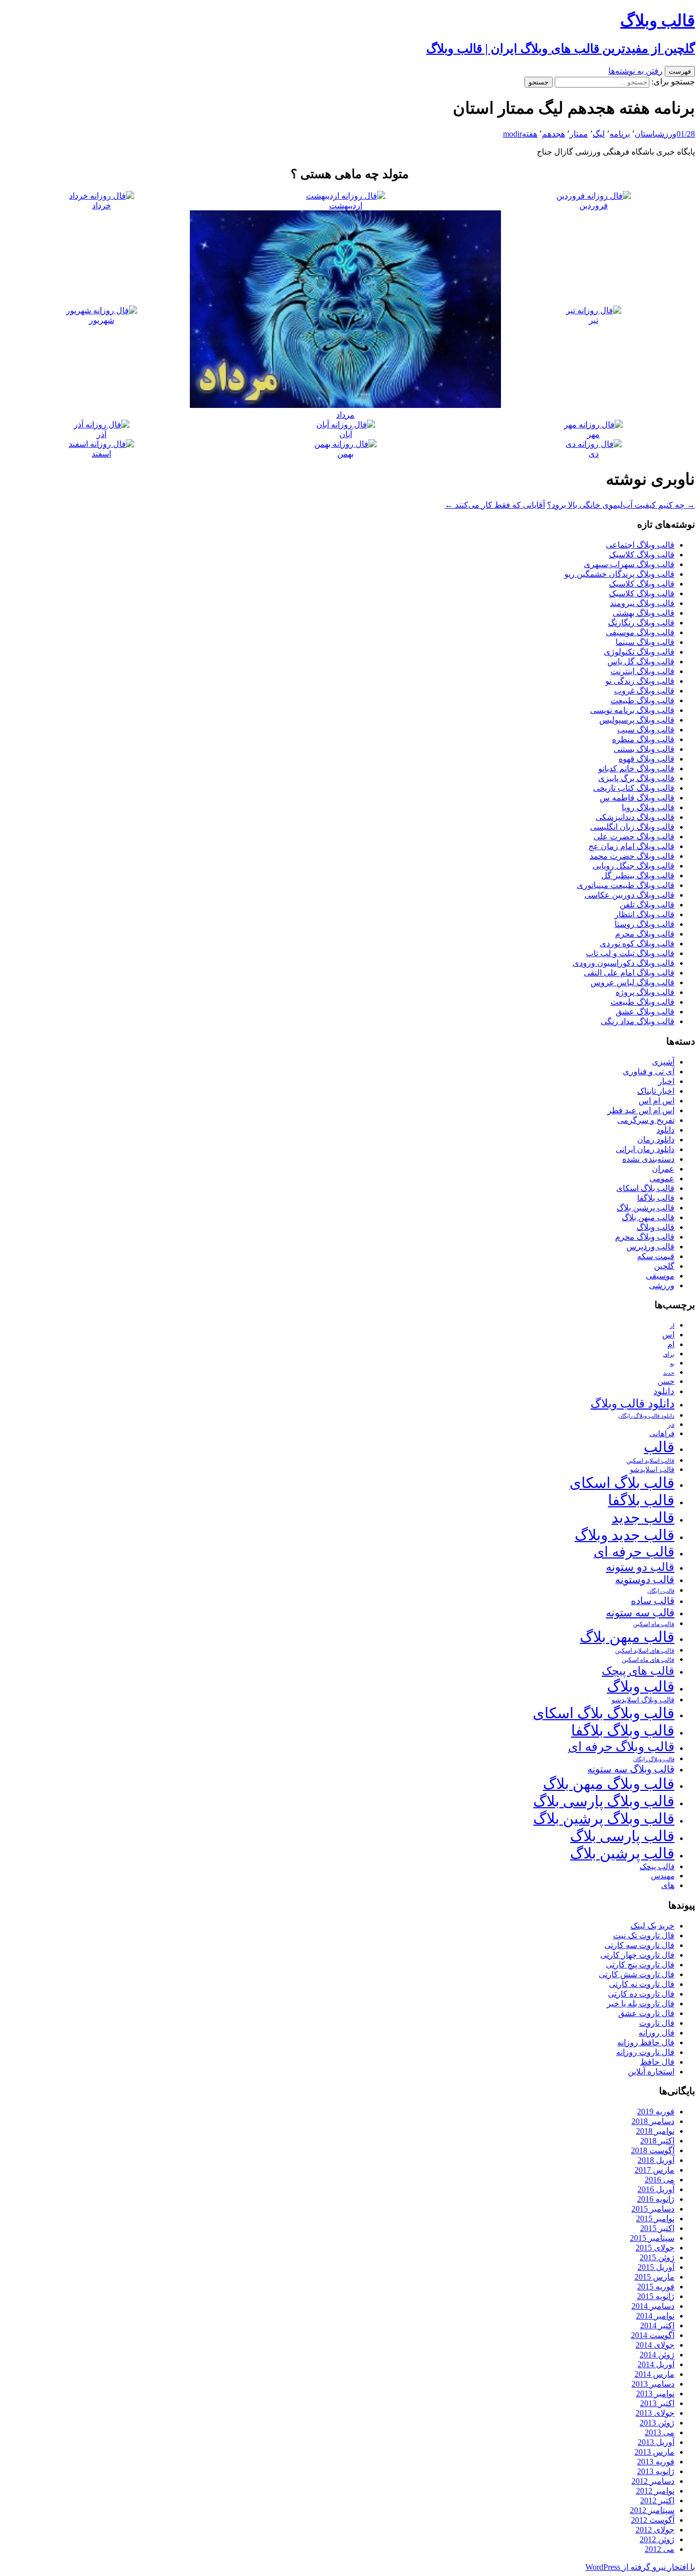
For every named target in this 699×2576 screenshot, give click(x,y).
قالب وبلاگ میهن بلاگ (609, 1784)
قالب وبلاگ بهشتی (643, 613)
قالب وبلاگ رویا (648, 807)
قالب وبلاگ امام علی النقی (629, 973)
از (672, 1326)
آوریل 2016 (656, 2189)
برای (669, 1355)
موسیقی (660, 1276)
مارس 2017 (654, 2170)
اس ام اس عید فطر (641, 1110)
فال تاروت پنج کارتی (640, 1965)
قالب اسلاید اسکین (650, 1461)
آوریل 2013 (656, 2442)
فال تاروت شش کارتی (637, 1974)
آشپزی (663, 1062)
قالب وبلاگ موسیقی (640, 632)
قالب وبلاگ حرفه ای (621, 1747)
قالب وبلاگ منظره (643, 739)
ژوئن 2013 (657, 2423)
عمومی (662, 1178)
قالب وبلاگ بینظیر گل (638, 875)
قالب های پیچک (638, 1671)
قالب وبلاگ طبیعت (642, 700)
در (671, 1424)
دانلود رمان (656, 1140)
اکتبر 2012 (657, 2501)
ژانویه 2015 (656, 2296)
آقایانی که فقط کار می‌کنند (495, 505)
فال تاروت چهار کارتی (637, 1955)
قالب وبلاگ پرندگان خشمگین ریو (619, 574)
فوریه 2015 (656, 2287)
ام (671, 1344)
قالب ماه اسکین (654, 1624)
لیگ (599, 134)
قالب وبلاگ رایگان (654, 1759)
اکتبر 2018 (657, 2141)
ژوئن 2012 (657, 2539)
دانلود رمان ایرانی (645, 1149)
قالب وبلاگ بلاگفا (623, 1730)
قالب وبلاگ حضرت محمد (632, 856)
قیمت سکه (656, 1256)
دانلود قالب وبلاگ (632, 1404)
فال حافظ (657, 2062)
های (668, 1885)
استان (645, 134)
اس (668, 1335)
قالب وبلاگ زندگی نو (640, 681)
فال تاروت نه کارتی (642, 1984)
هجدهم (553, 134)
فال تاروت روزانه (645, 2052)
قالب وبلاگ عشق (645, 1012)
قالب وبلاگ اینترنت (642, 671)
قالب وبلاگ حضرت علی (634, 837)
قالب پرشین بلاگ (646, 1208)
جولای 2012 (655, 2530)
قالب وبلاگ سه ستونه (631, 1769)
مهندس (663, 1876)
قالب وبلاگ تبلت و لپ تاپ (630, 953)
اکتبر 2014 (657, 2325)
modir (512, 134)
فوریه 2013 (656, 2462)
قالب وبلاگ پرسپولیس (637, 720)
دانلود (665, 1130)
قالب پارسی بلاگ (622, 1836)
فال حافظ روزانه (646, 2042)
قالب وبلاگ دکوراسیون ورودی (624, 963)
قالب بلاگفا (656, 1198)
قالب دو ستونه (640, 1567)
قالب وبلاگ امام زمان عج (631, 846)
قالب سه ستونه (640, 1613)
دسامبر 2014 (653, 2306)
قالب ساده (653, 1601)
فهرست (680, 71)
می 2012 (660, 2549)
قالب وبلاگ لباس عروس (632, 982)
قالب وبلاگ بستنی (644, 749)
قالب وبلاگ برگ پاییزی (636, 778)
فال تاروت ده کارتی (641, 1994)
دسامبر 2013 (653, 2384)
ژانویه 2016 (656, 2199)
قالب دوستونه (645, 1579)
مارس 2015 (654, 2277)
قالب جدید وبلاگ (625, 1535)
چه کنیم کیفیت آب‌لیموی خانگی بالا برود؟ (621, 505)
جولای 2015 (655, 2248)
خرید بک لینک (652, 1926)
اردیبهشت (346, 205)
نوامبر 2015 (655, 2218)
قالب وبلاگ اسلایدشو (643, 1700)
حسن (666, 1381)
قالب (659, 1447)
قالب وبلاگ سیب (646, 730)
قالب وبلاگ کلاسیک (642, 555)
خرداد (102, 205)
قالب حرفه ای (634, 1552)
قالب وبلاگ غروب (644, 691)
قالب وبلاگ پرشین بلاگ (604, 1819)
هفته (530, 134)
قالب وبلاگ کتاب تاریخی (634, 788)
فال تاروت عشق (646, 2013)
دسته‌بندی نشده (648, 1159)
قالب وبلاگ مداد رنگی (638, 1021)
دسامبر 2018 (653, 2121)
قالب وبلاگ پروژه (645, 992)
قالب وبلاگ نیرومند (642, 603)
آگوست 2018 (653, 2150)
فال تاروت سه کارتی (639, 1945)
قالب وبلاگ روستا (645, 924)
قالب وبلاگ (656, 1227)
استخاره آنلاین (651, 2072)
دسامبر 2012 (653, 2481)
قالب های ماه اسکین (648, 1660)
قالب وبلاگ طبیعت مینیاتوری (626, 885)
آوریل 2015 (656, 2267)
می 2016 (660, 2180)
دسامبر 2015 (653, 2209)
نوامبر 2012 (655, 2491)
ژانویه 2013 (656, 2471)
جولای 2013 (655, 2413)
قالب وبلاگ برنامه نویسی (632, 710)
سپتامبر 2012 (652, 2510)
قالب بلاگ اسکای (645, 1188)
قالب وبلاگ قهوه (647, 759)
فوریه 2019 (656, 2112)
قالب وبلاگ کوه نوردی (637, 944)
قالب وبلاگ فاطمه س (637, 798)
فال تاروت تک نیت (644, 1935)
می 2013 (660, 2432)
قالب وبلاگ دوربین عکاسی (629, 895)
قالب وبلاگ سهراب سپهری (629, 564)
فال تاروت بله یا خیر (641, 2004)
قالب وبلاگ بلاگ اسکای (604, 1713)
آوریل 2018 (656, 2160)
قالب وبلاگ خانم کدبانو (636, 769)
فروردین (594, 205)
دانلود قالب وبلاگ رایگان (646, 1416)
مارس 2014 (654, 2374)
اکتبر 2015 (657, 2228)
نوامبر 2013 (655, 2394)
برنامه (620, 134)
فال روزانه (657, 2033)
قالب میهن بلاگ (648, 1217)
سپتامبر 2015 (652, 2238)
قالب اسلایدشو (652, 1469)
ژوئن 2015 (657, 2257)
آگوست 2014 (653, 2335)
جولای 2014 (655, 2345)
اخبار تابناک (656, 1091)
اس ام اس (657, 1101)
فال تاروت (657, 2023)
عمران (663, 1169)
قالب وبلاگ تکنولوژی (639, 652)
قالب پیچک (657, 1866)
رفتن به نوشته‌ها (636, 71)
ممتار (579, 134)
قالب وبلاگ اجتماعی (640, 545)
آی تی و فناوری (649, 1071)
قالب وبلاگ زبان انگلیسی (632, 827)
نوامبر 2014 (655, 2316)
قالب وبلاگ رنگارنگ (641, 623)
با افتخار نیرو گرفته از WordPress (640, 2567)
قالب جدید (643, 1518)
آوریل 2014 (656, 2364)
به (672, 1364)
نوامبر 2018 (655, 2131)
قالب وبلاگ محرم (645, 934)
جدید (669, 1373)
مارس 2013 (654, 2452)
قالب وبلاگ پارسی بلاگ (604, 1801)
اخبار (666, 1081)
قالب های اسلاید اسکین (645, 1651)
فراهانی (662, 1434)
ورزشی (666, 134)
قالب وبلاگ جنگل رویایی (634, 866)
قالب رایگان (661, 1591)
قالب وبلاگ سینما (645, 642)
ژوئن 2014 (657, 2355)
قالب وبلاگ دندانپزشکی (635, 817)
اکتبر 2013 (657, 2403)
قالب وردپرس (650, 1247)
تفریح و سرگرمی (646, 1120)
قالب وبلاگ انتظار (645, 914)
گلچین (664, 1266)
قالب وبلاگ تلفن (647, 905)
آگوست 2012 (653, 2520)
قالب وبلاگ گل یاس (641, 662)
